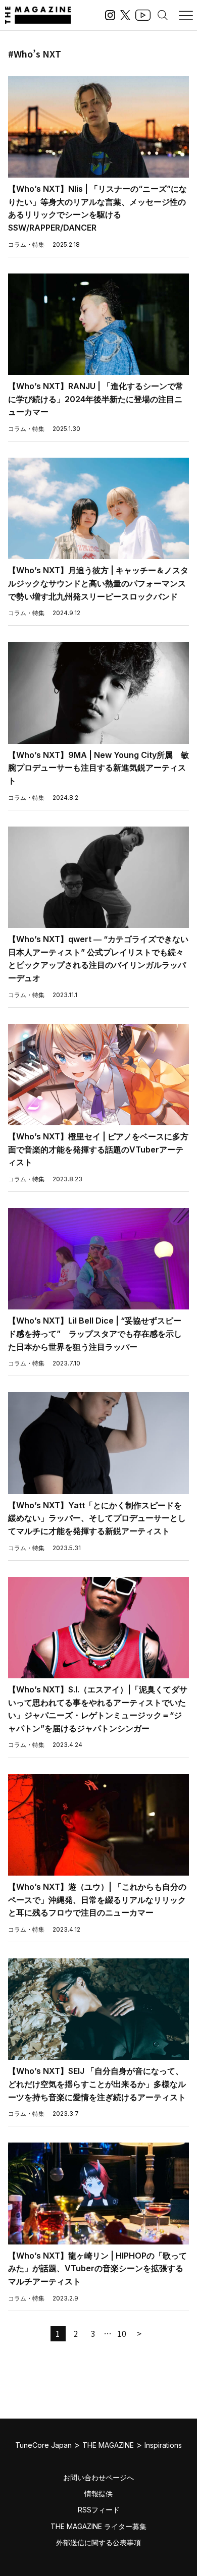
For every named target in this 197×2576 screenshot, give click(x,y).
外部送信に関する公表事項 (98, 2542)
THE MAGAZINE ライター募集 (98, 2526)
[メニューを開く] (186, 15)
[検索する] (163, 15)
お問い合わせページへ (98, 2477)
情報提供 (98, 2493)
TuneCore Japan (43, 2445)
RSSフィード (99, 2510)
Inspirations (163, 2445)
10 (122, 2333)
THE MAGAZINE (108, 2445)
